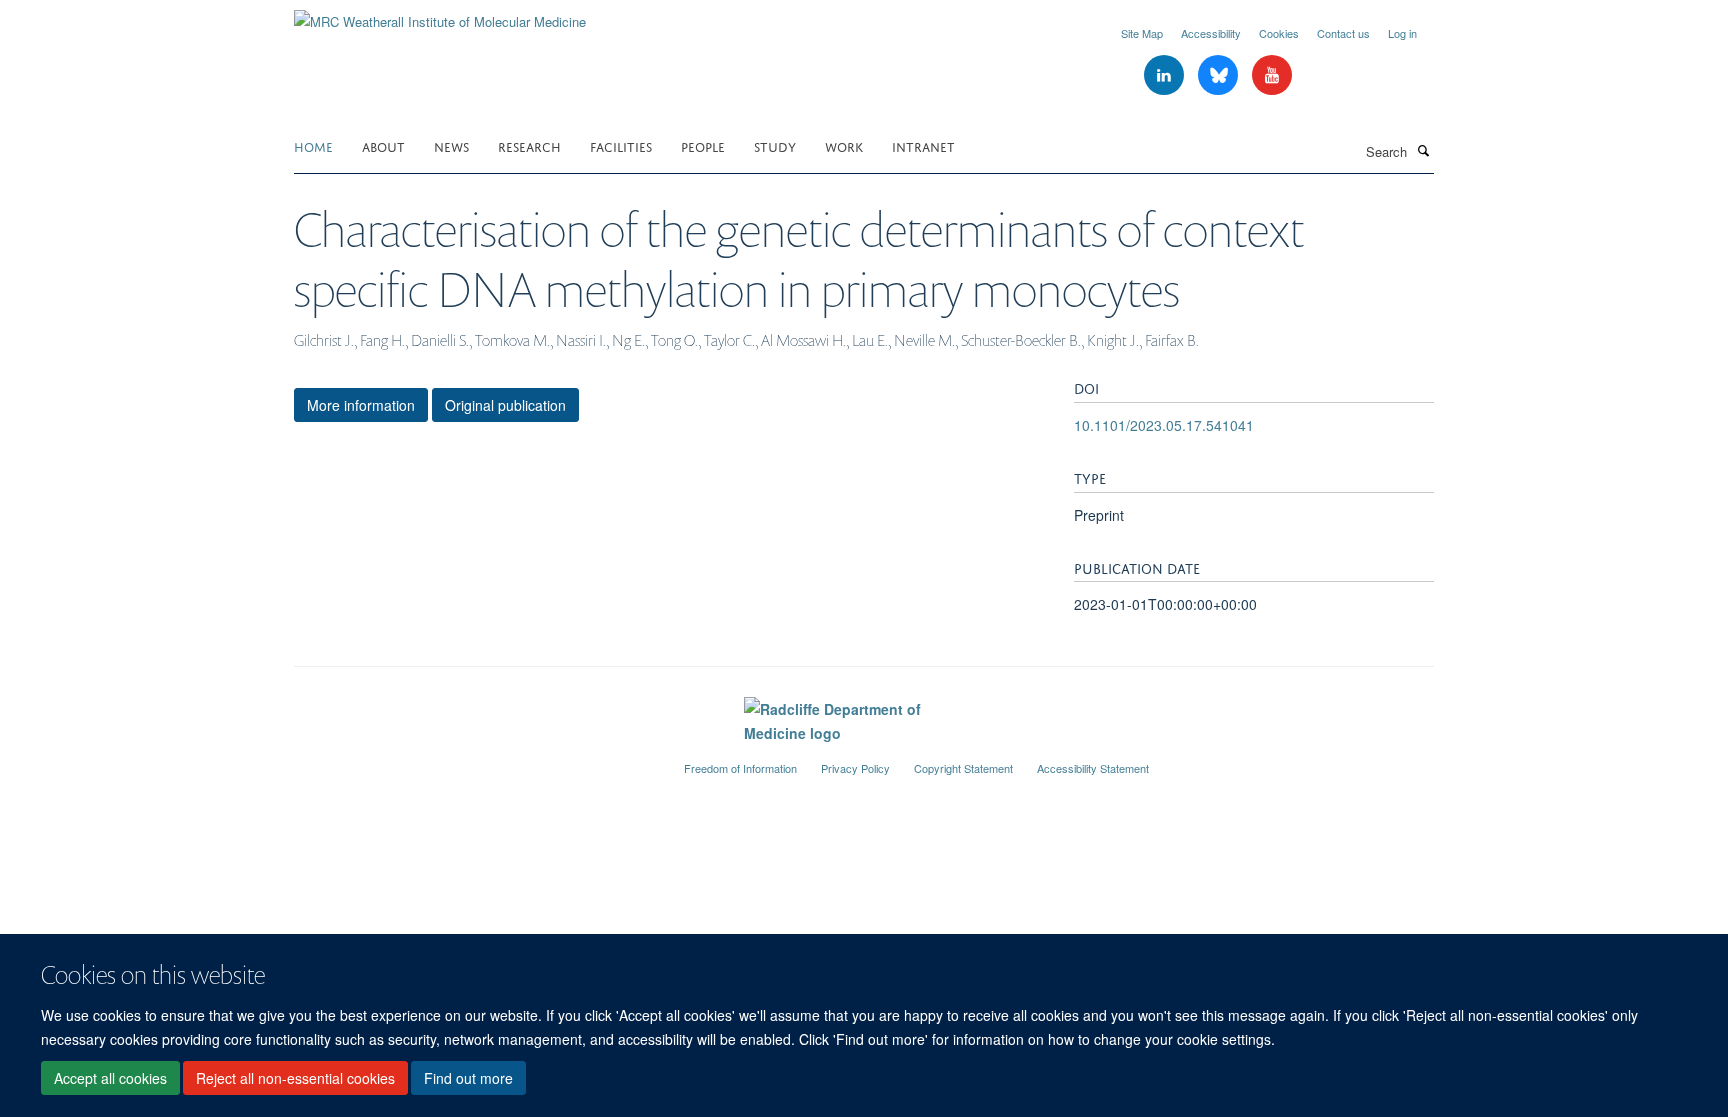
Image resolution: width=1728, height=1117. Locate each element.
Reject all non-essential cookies (295, 1078)
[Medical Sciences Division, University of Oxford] (474, 760)
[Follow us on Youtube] (1272, 75)
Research (529, 145)
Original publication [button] (505, 405)
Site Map (1142, 33)
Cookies (1279, 33)
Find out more (468, 1078)
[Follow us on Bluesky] (1220, 75)
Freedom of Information (740, 768)
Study (775, 145)
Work (844, 145)
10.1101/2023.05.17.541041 (1164, 425)
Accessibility (1211, 33)
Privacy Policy (855, 768)
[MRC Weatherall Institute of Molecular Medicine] (440, 14)
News (451, 145)
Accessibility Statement (1093, 768)
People (703, 145)
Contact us (1343, 33)
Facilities (621, 145)
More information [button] (361, 405)
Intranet (923, 145)
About (383, 145)
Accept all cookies (110, 1078)
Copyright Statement (963, 768)
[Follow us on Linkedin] (1166, 75)
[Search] (1423, 150)
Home (313, 145)
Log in (1402, 33)
